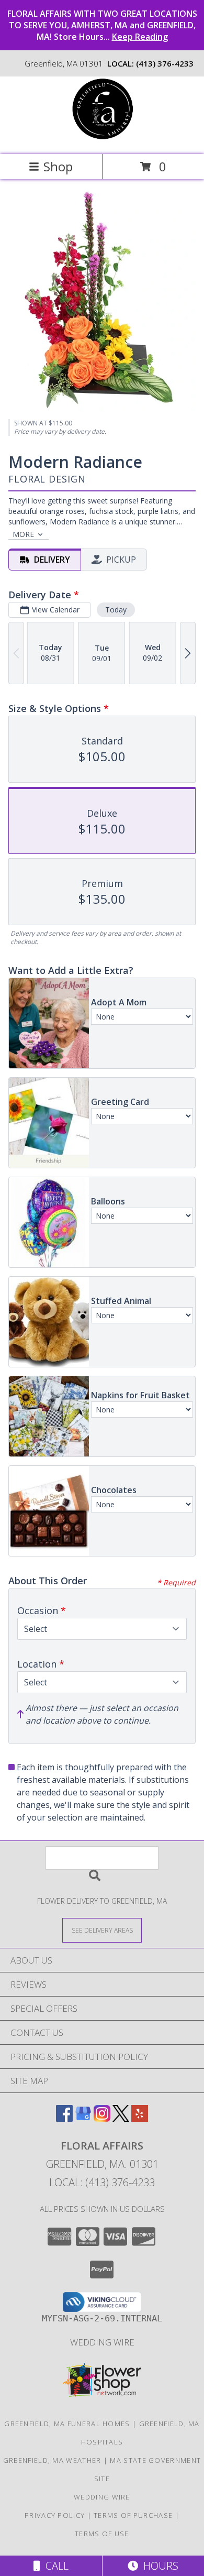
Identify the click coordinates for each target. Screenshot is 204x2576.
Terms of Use (102, 2534)
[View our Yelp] (140, 2118)
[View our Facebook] (64, 2118)
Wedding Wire (102, 2342)
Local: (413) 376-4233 (102, 2182)
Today (116, 610)
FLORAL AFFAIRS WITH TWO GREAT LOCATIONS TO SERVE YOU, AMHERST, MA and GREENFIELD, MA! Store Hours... (102, 25)
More (23, 534)
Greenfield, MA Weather (52, 2460)
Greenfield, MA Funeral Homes (67, 2424)
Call (54, 2566)
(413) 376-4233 (165, 63)
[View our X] (121, 2118)
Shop (58, 166)
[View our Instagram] (102, 2118)
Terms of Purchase (133, 2515)
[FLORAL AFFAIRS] (102, 139)
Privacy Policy (55, 2515)
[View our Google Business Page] (83, 2118)
